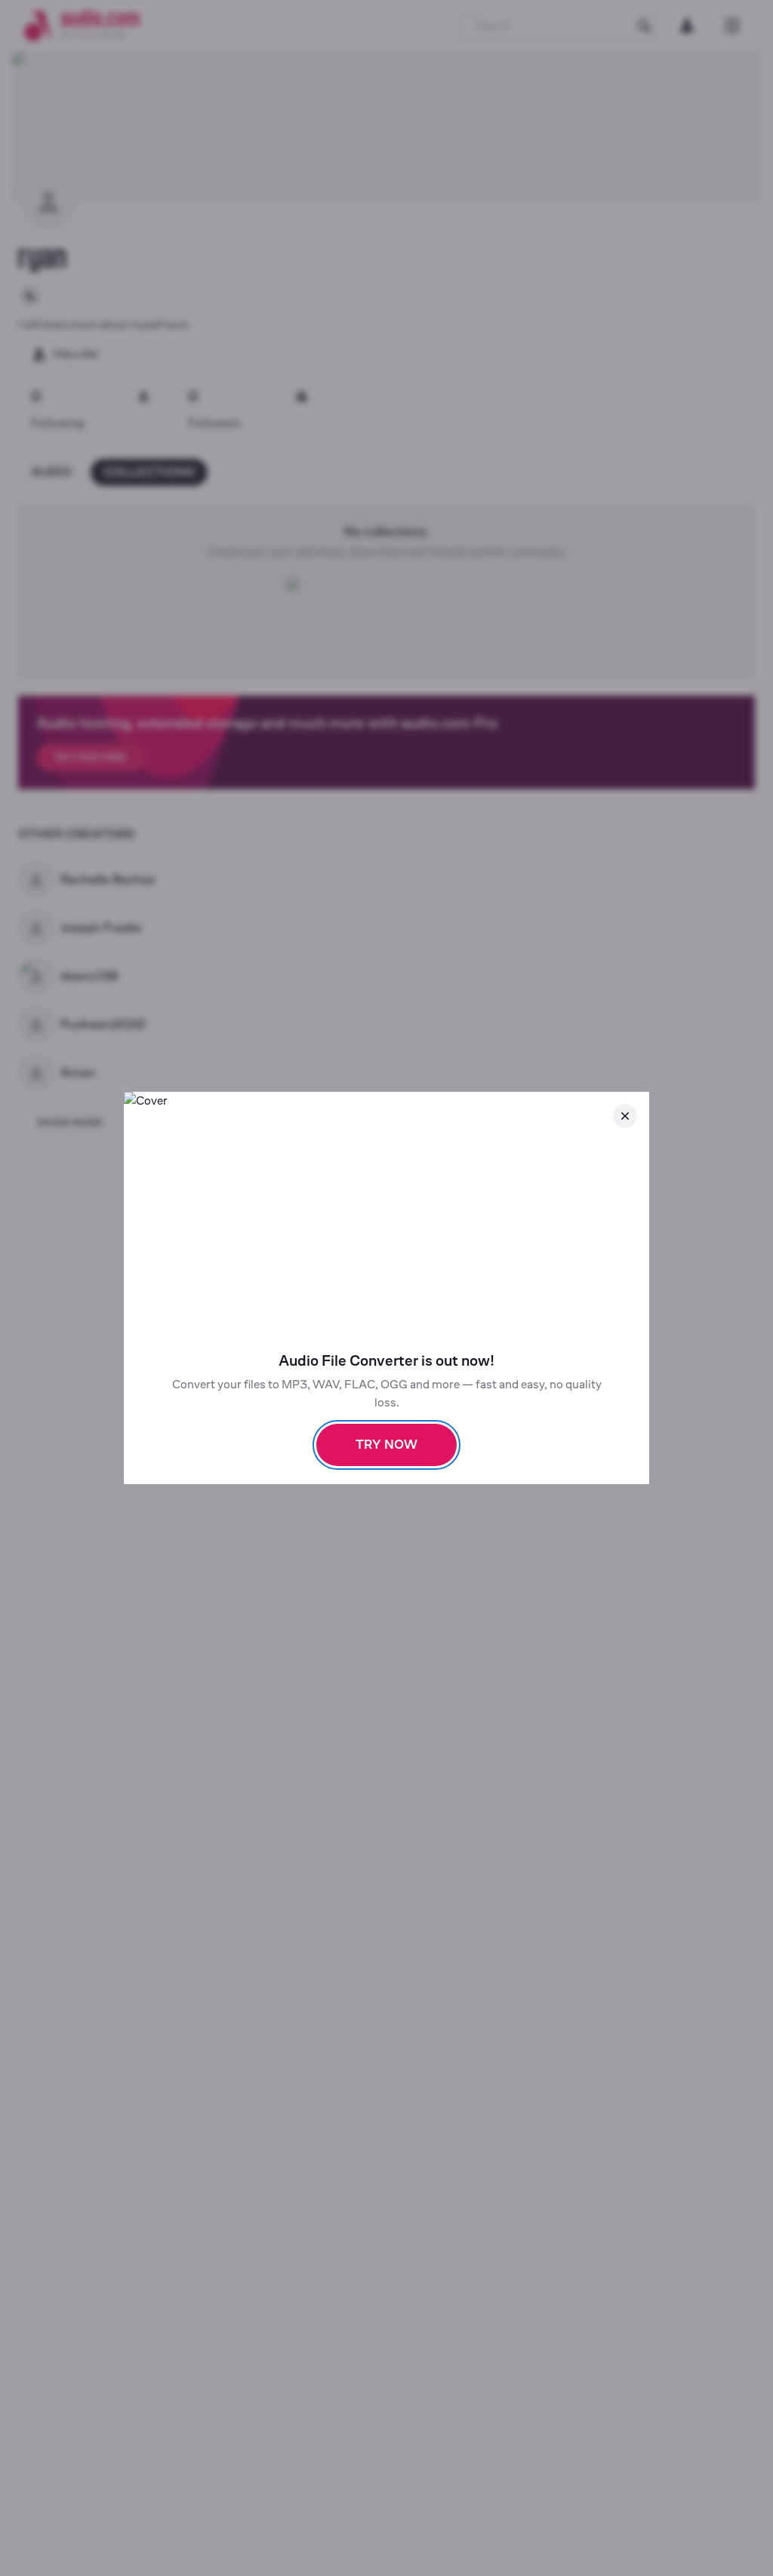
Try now (386, 1445)
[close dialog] (625, 1116)
